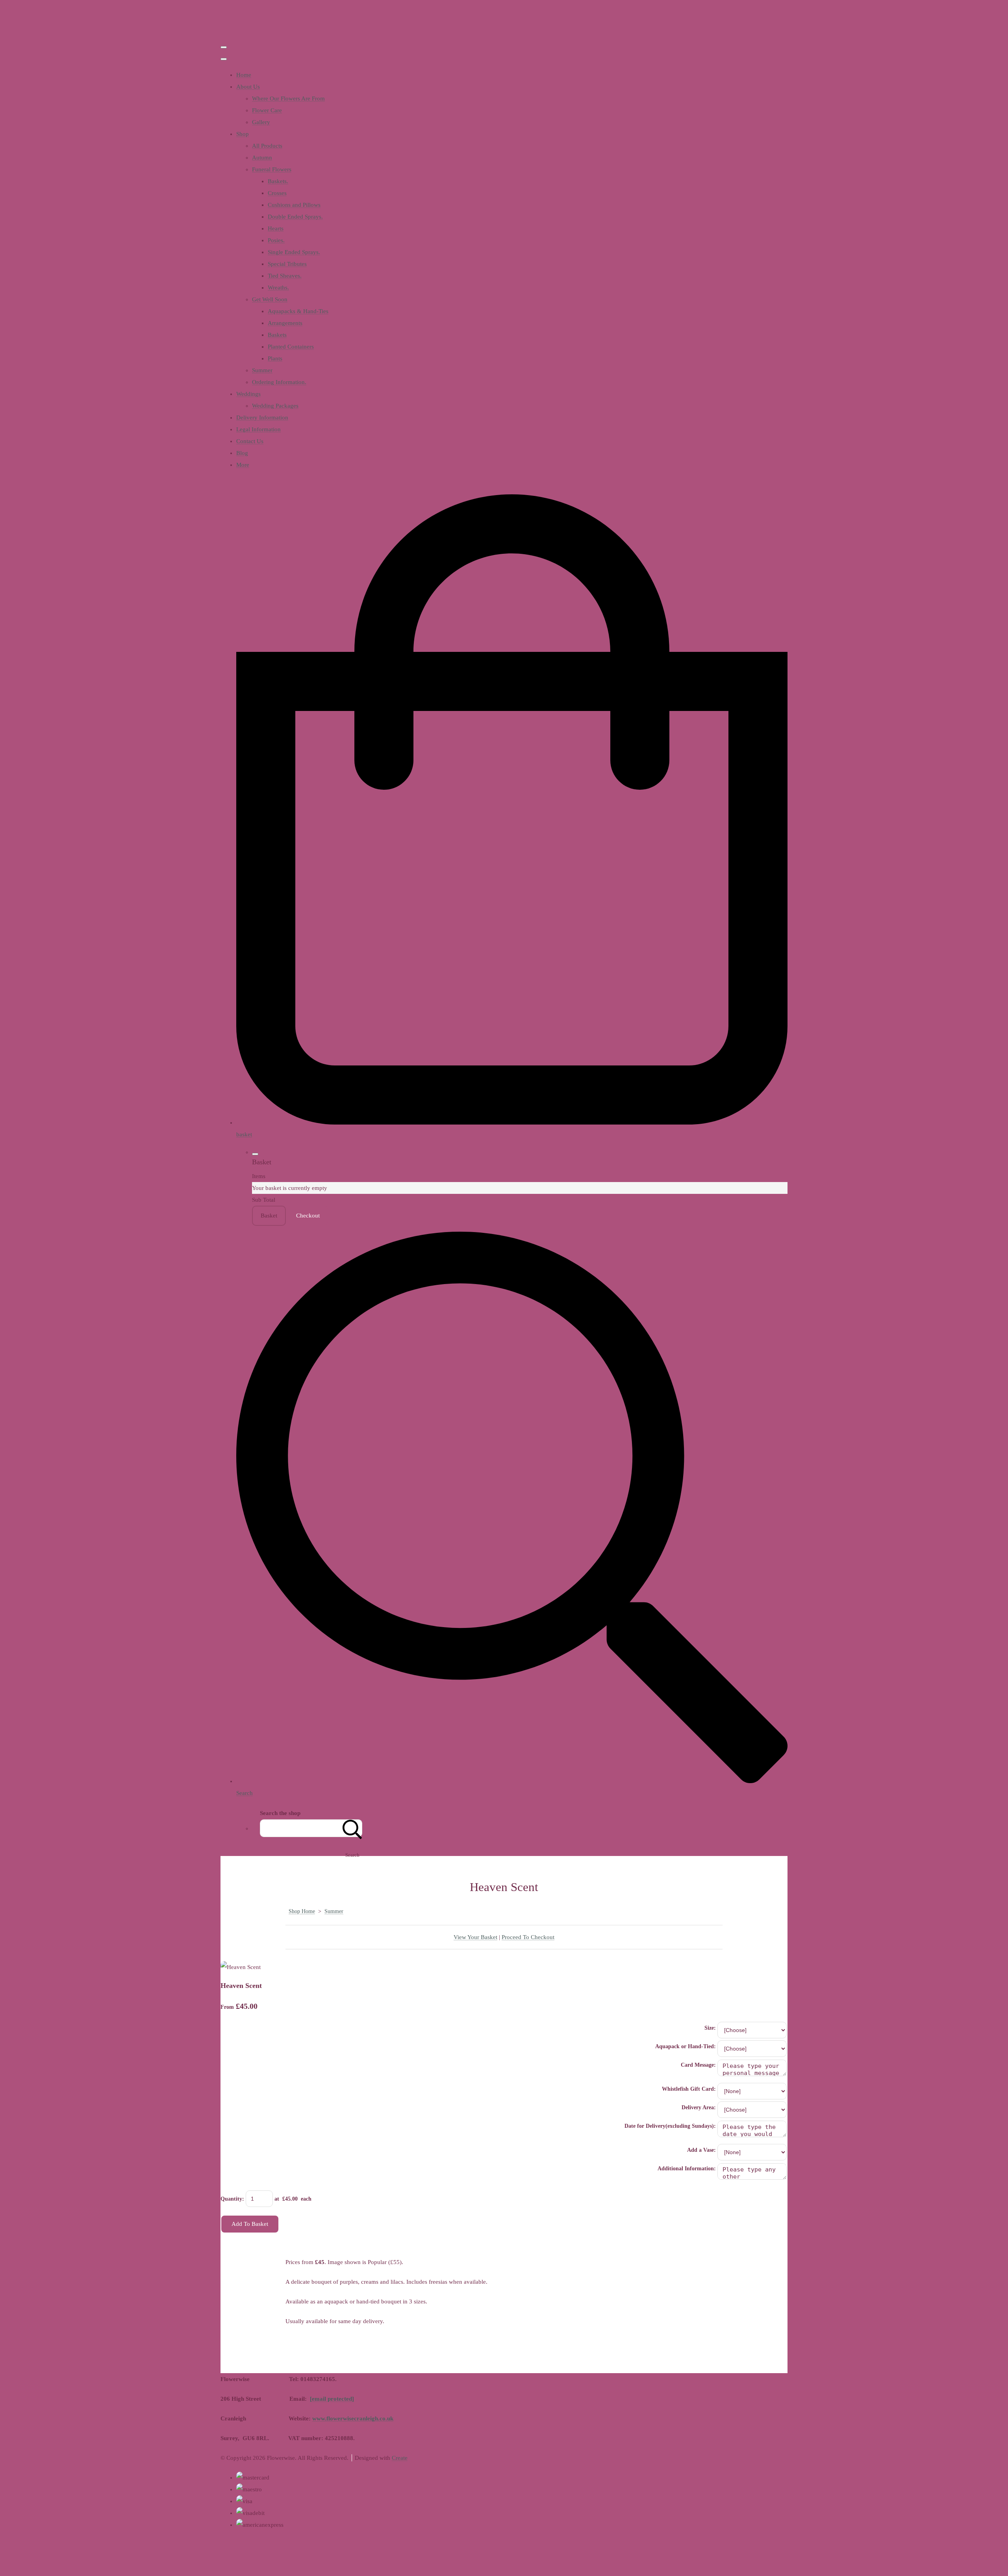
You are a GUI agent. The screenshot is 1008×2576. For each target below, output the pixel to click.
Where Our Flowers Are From (288, 98)
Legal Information (258, 429)
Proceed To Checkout (528, 1937)
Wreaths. (278, 288)
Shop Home (302, 1911)
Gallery (261, 122)
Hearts (276, 228)
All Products (267, 146)
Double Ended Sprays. (295, 217)
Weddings (248, 394)
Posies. (276, 240)
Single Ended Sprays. (294, 252)
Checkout (308, 1216)
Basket (269, 1216)
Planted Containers (291, 347)
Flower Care (267, 110)
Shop (243, 134)
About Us (248, 87)
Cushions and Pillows (294, 205)
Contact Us (250, 441)
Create (400, 2458)
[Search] (352, 1828)
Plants (275, 358)
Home (244, 75)
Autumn (262, 158)
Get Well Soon (270, 299)
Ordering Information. (279, 382)
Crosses (277, 193)
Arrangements (285, 323)
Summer (262, 370)
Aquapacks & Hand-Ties (298, 311)
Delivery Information (262, 418)
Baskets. (278, 181)
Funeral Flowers (272, 169)
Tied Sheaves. (285, 276)
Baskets (277, 335)
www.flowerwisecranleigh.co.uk (353, 2418)
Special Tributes (287, 264)
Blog (242, 453)
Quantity (231, 2199)
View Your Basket (475, 1937)
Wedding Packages (275, 406)
